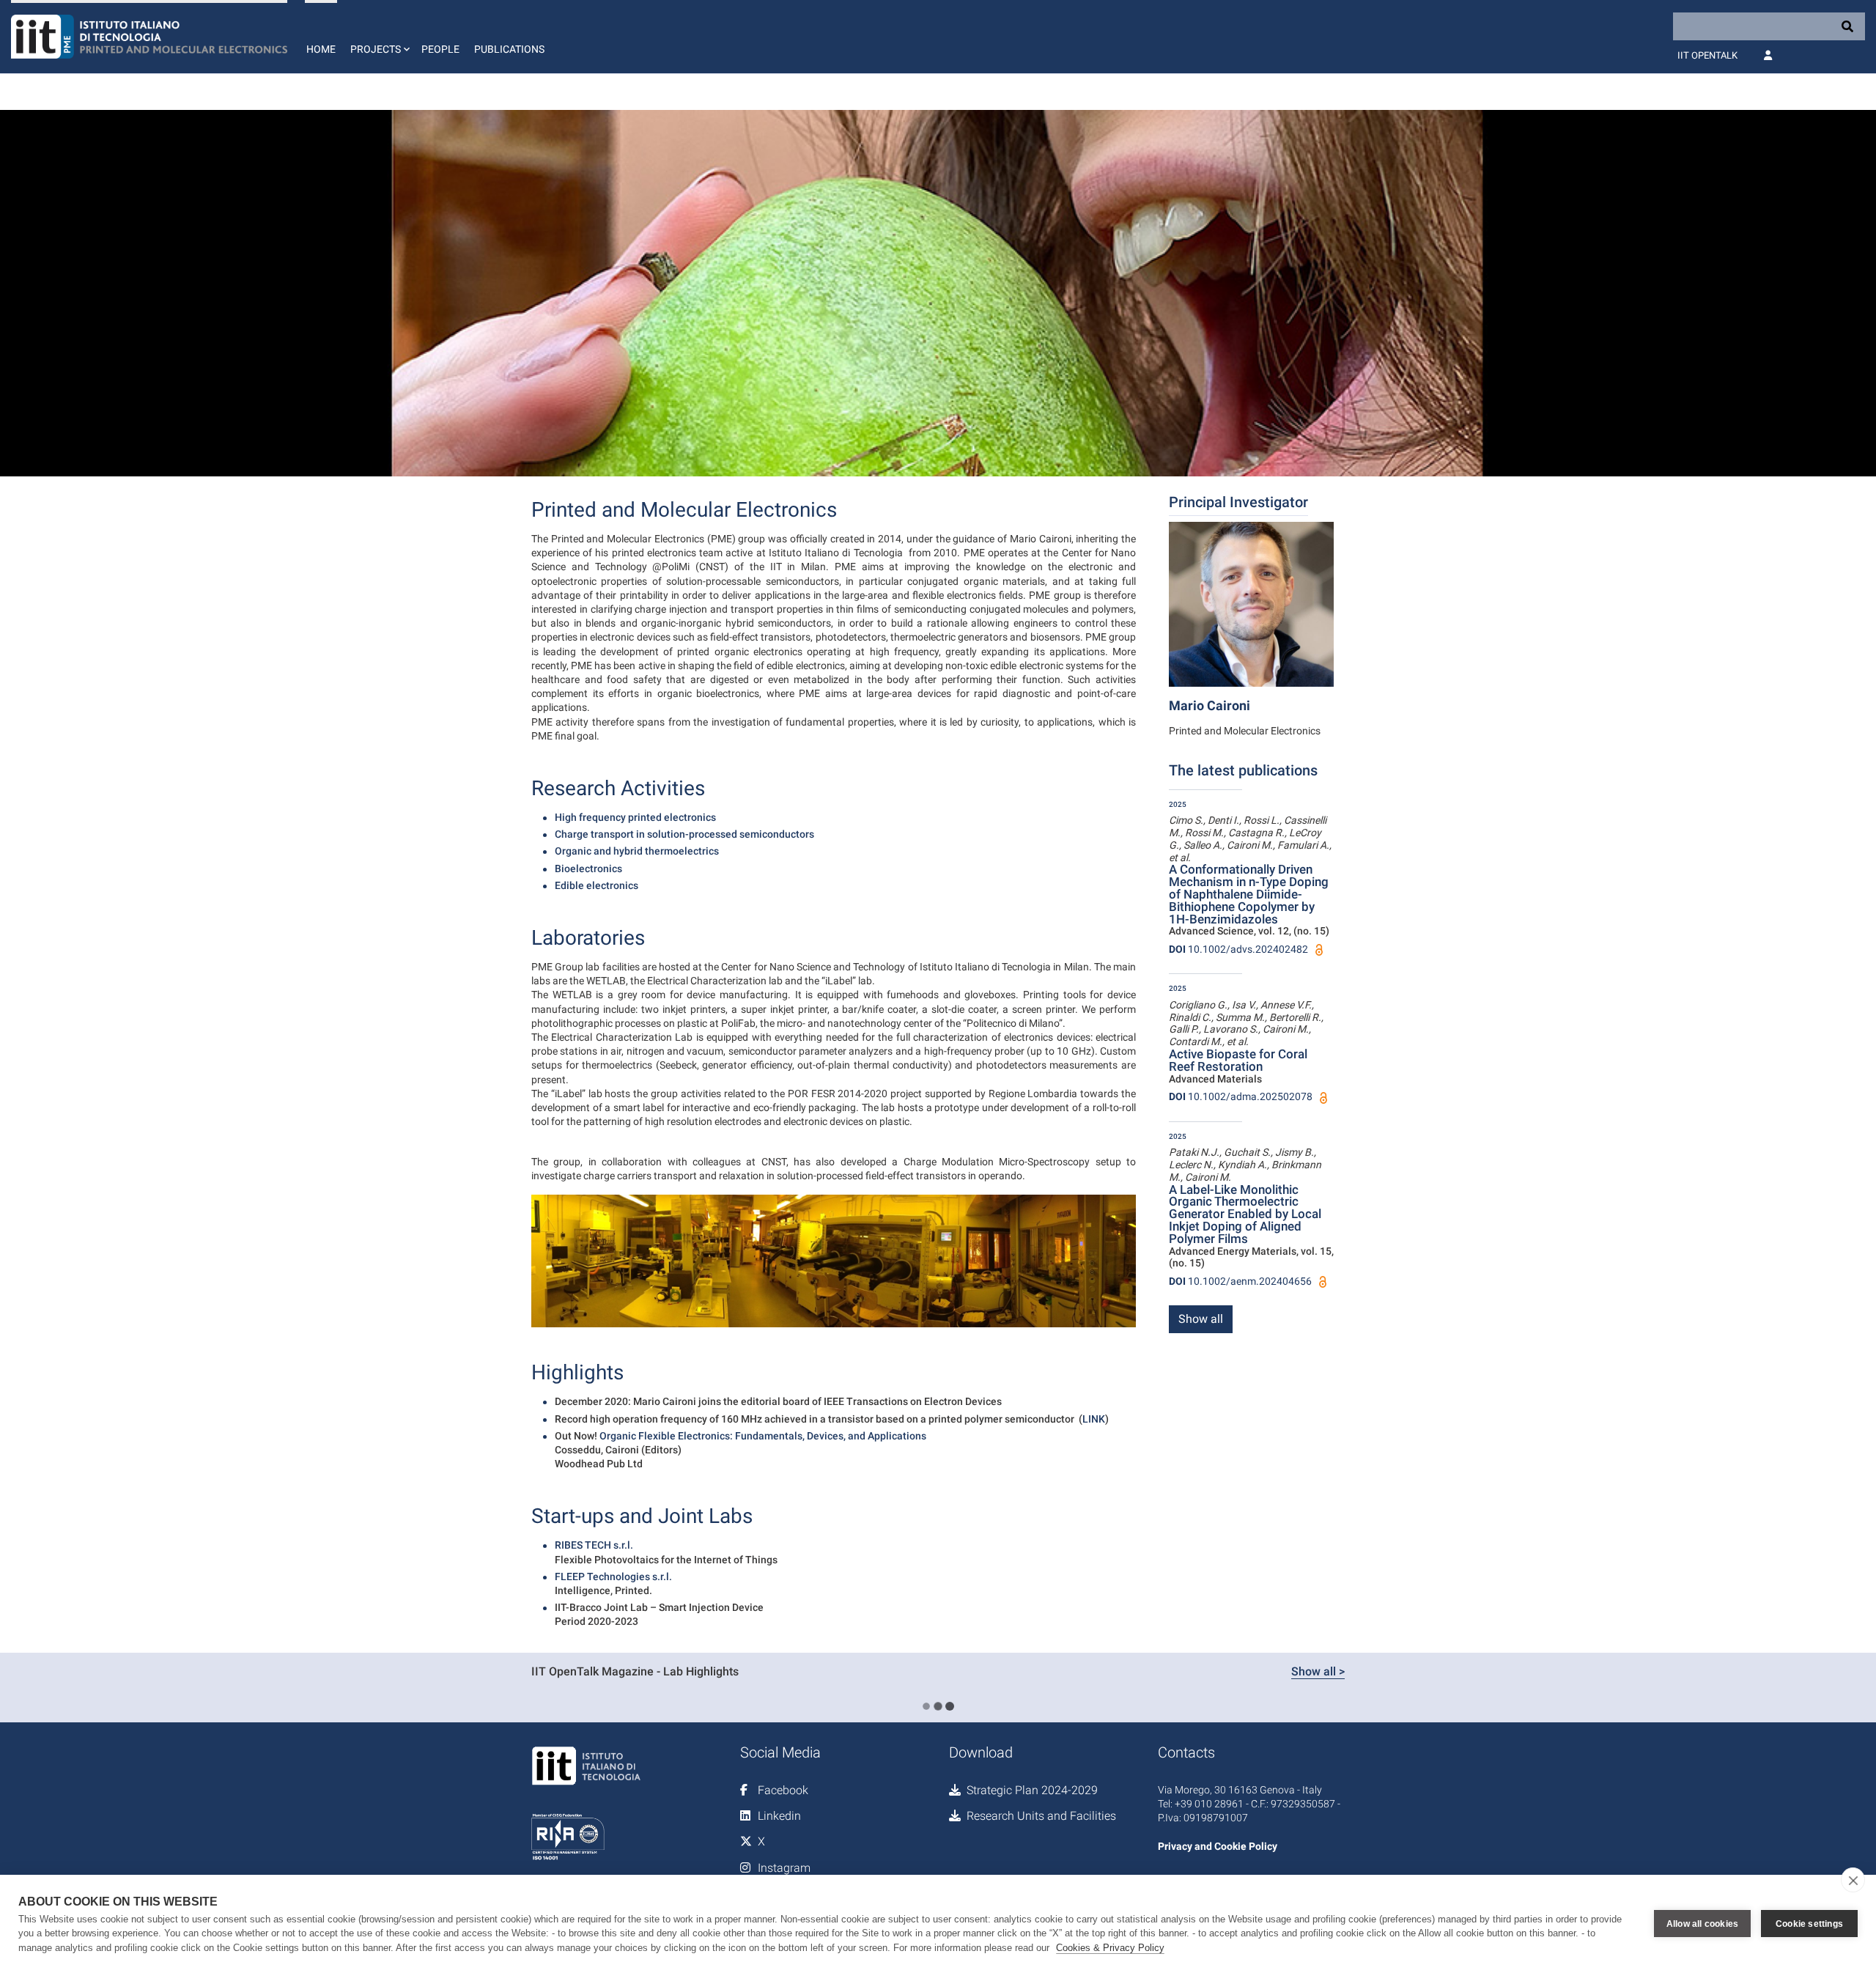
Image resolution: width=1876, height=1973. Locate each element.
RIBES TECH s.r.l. (594, 1545)
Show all (1201, 1319)
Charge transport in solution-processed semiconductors (684, 834)
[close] (1853, 1880)
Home (321, 49)
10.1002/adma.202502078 (1241, 1096)
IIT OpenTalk (1707, 55)
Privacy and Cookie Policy (1218, 1846)
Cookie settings (1809, 1924)
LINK (1094, 1419)
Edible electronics (597, 885)
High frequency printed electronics (635, 817)
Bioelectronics (588, 869)
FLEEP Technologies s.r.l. (613, 1576)
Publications (509, 49)
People (440, 49)
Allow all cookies (1702, 1924)
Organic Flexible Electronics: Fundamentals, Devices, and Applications (763, 1436)
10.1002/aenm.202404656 (1240, 1281)
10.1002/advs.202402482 (1238, 949)
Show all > (1318, 1671)
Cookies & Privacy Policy (1110, 1948)
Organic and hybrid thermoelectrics (637, 851)
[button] (378, 37)
